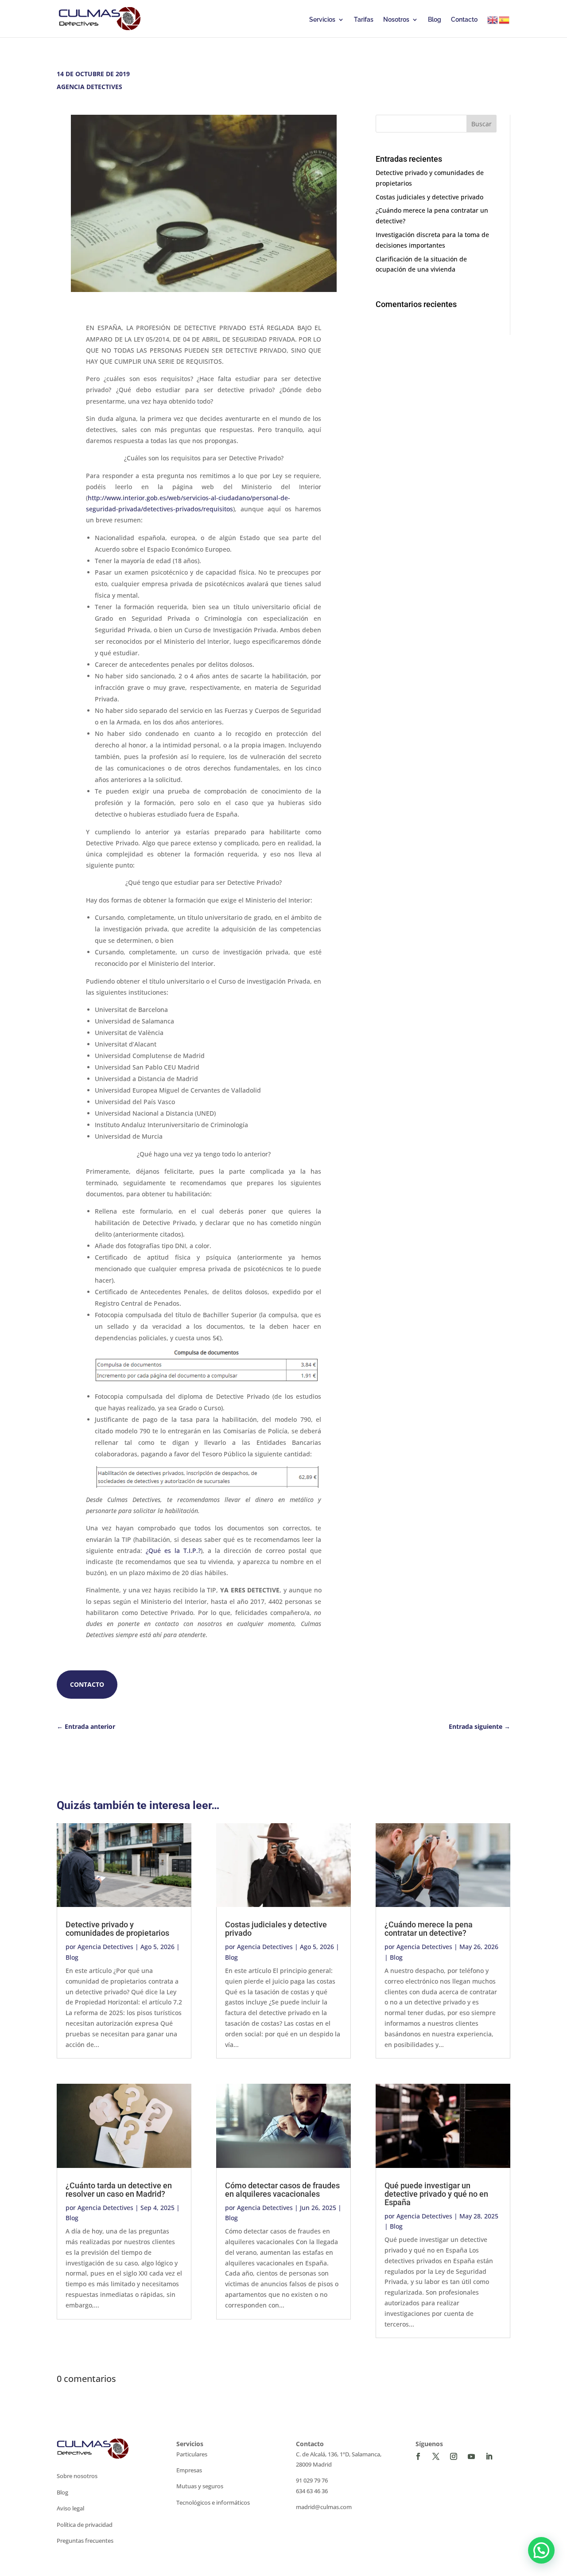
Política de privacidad (85, 2525)
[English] (493, 20)
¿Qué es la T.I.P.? (173, 1551)
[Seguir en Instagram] (454, 2456)
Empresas (189, 2470)
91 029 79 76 (312, 2480)
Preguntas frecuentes (85, 2541)
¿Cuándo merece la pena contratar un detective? (429, 1929)
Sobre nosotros (77, 2476)
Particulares (192, 2454)
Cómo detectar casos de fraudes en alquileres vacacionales (282, 2190)
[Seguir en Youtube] (471, 2456)
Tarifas (364, 20)
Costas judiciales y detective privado (429, 197)
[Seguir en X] (436, 2456)
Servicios (322, 20)
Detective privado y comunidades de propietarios (117, 1929)
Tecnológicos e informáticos (213, 2502)
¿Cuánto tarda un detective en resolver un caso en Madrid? (119, 2190)
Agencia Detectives (105, 1947)
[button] (541, 2550)
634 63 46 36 (312, 2491)
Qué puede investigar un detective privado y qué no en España (436, 2194)
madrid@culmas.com (324, 2507)
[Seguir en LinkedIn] (489, 2456)
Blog (435, 20)
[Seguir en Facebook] (418, 2456)
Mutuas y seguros (200, 2486)
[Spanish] (505, 20)
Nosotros (396, 20)
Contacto (464, 20)
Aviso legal (70, 2508)
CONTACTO (87, 1684)
